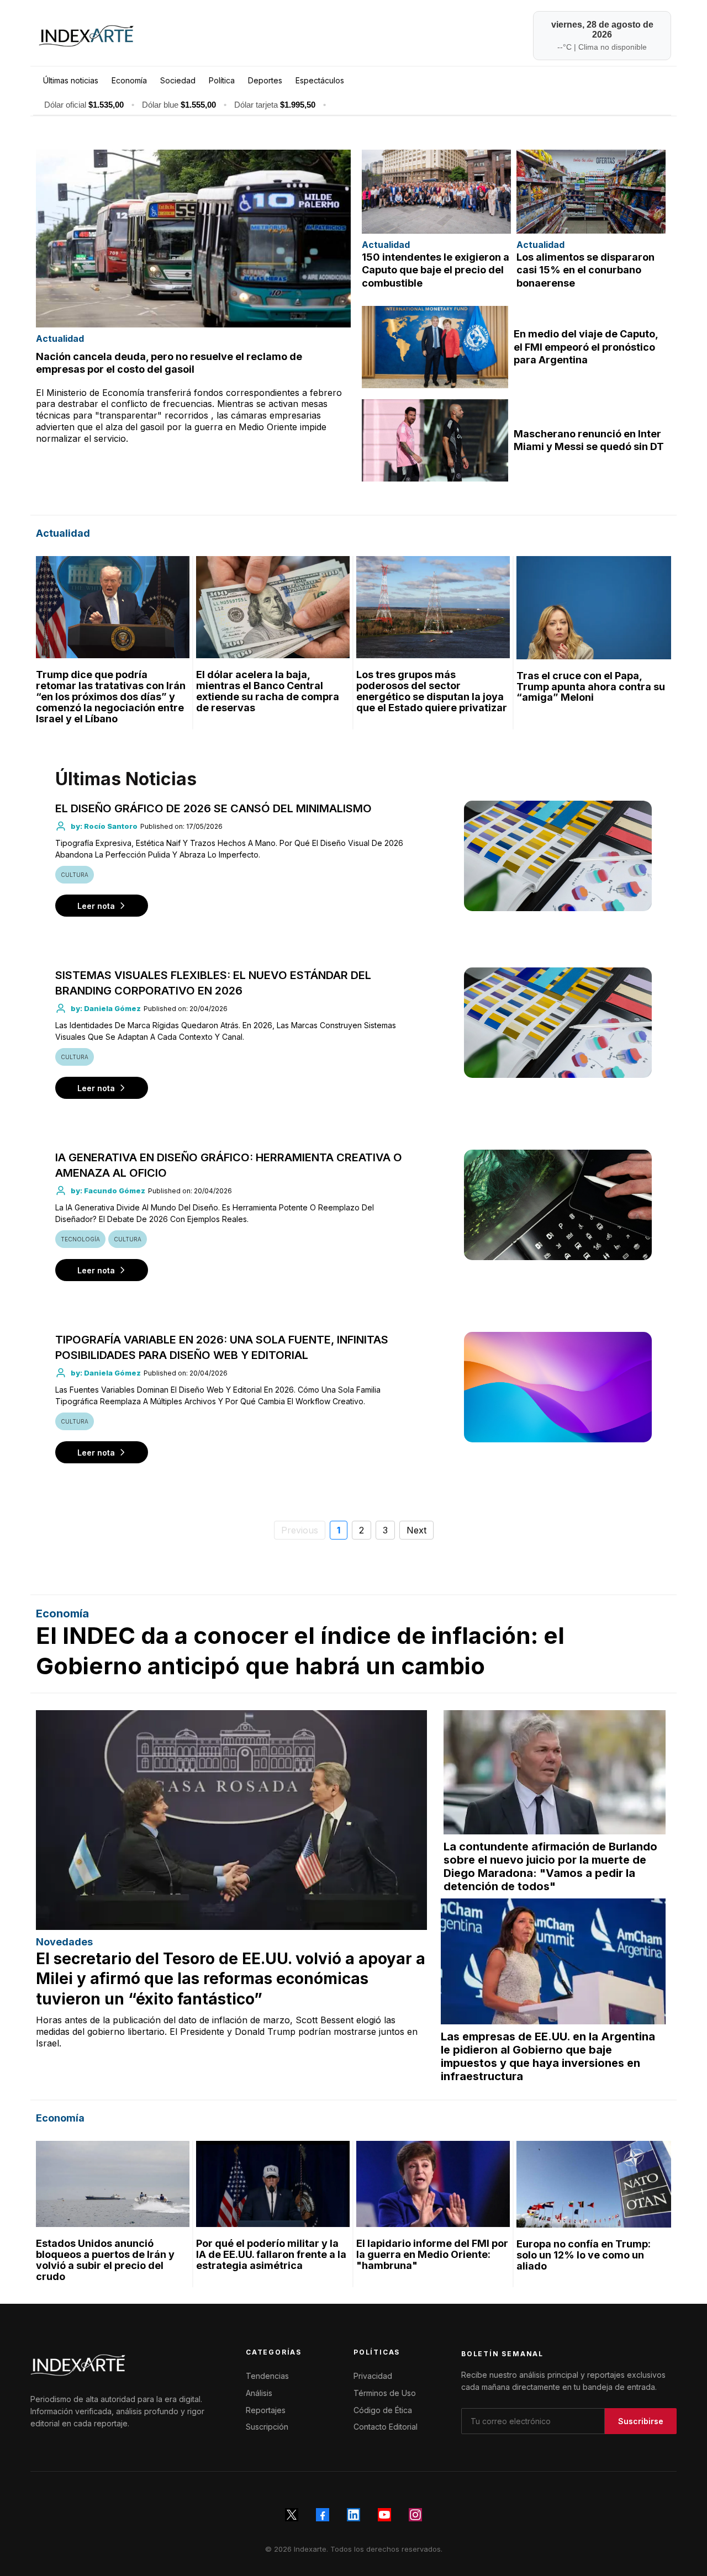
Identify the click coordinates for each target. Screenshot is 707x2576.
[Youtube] (384, 2515)
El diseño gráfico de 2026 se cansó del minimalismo (213, 808)
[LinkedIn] (353, 2515)
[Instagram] (415, 2515)
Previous (300, 1530)
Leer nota (96, 906)
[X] (292, 2515)
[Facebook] (323, 2515)
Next (416, 1530)
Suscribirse (641, 2421)
